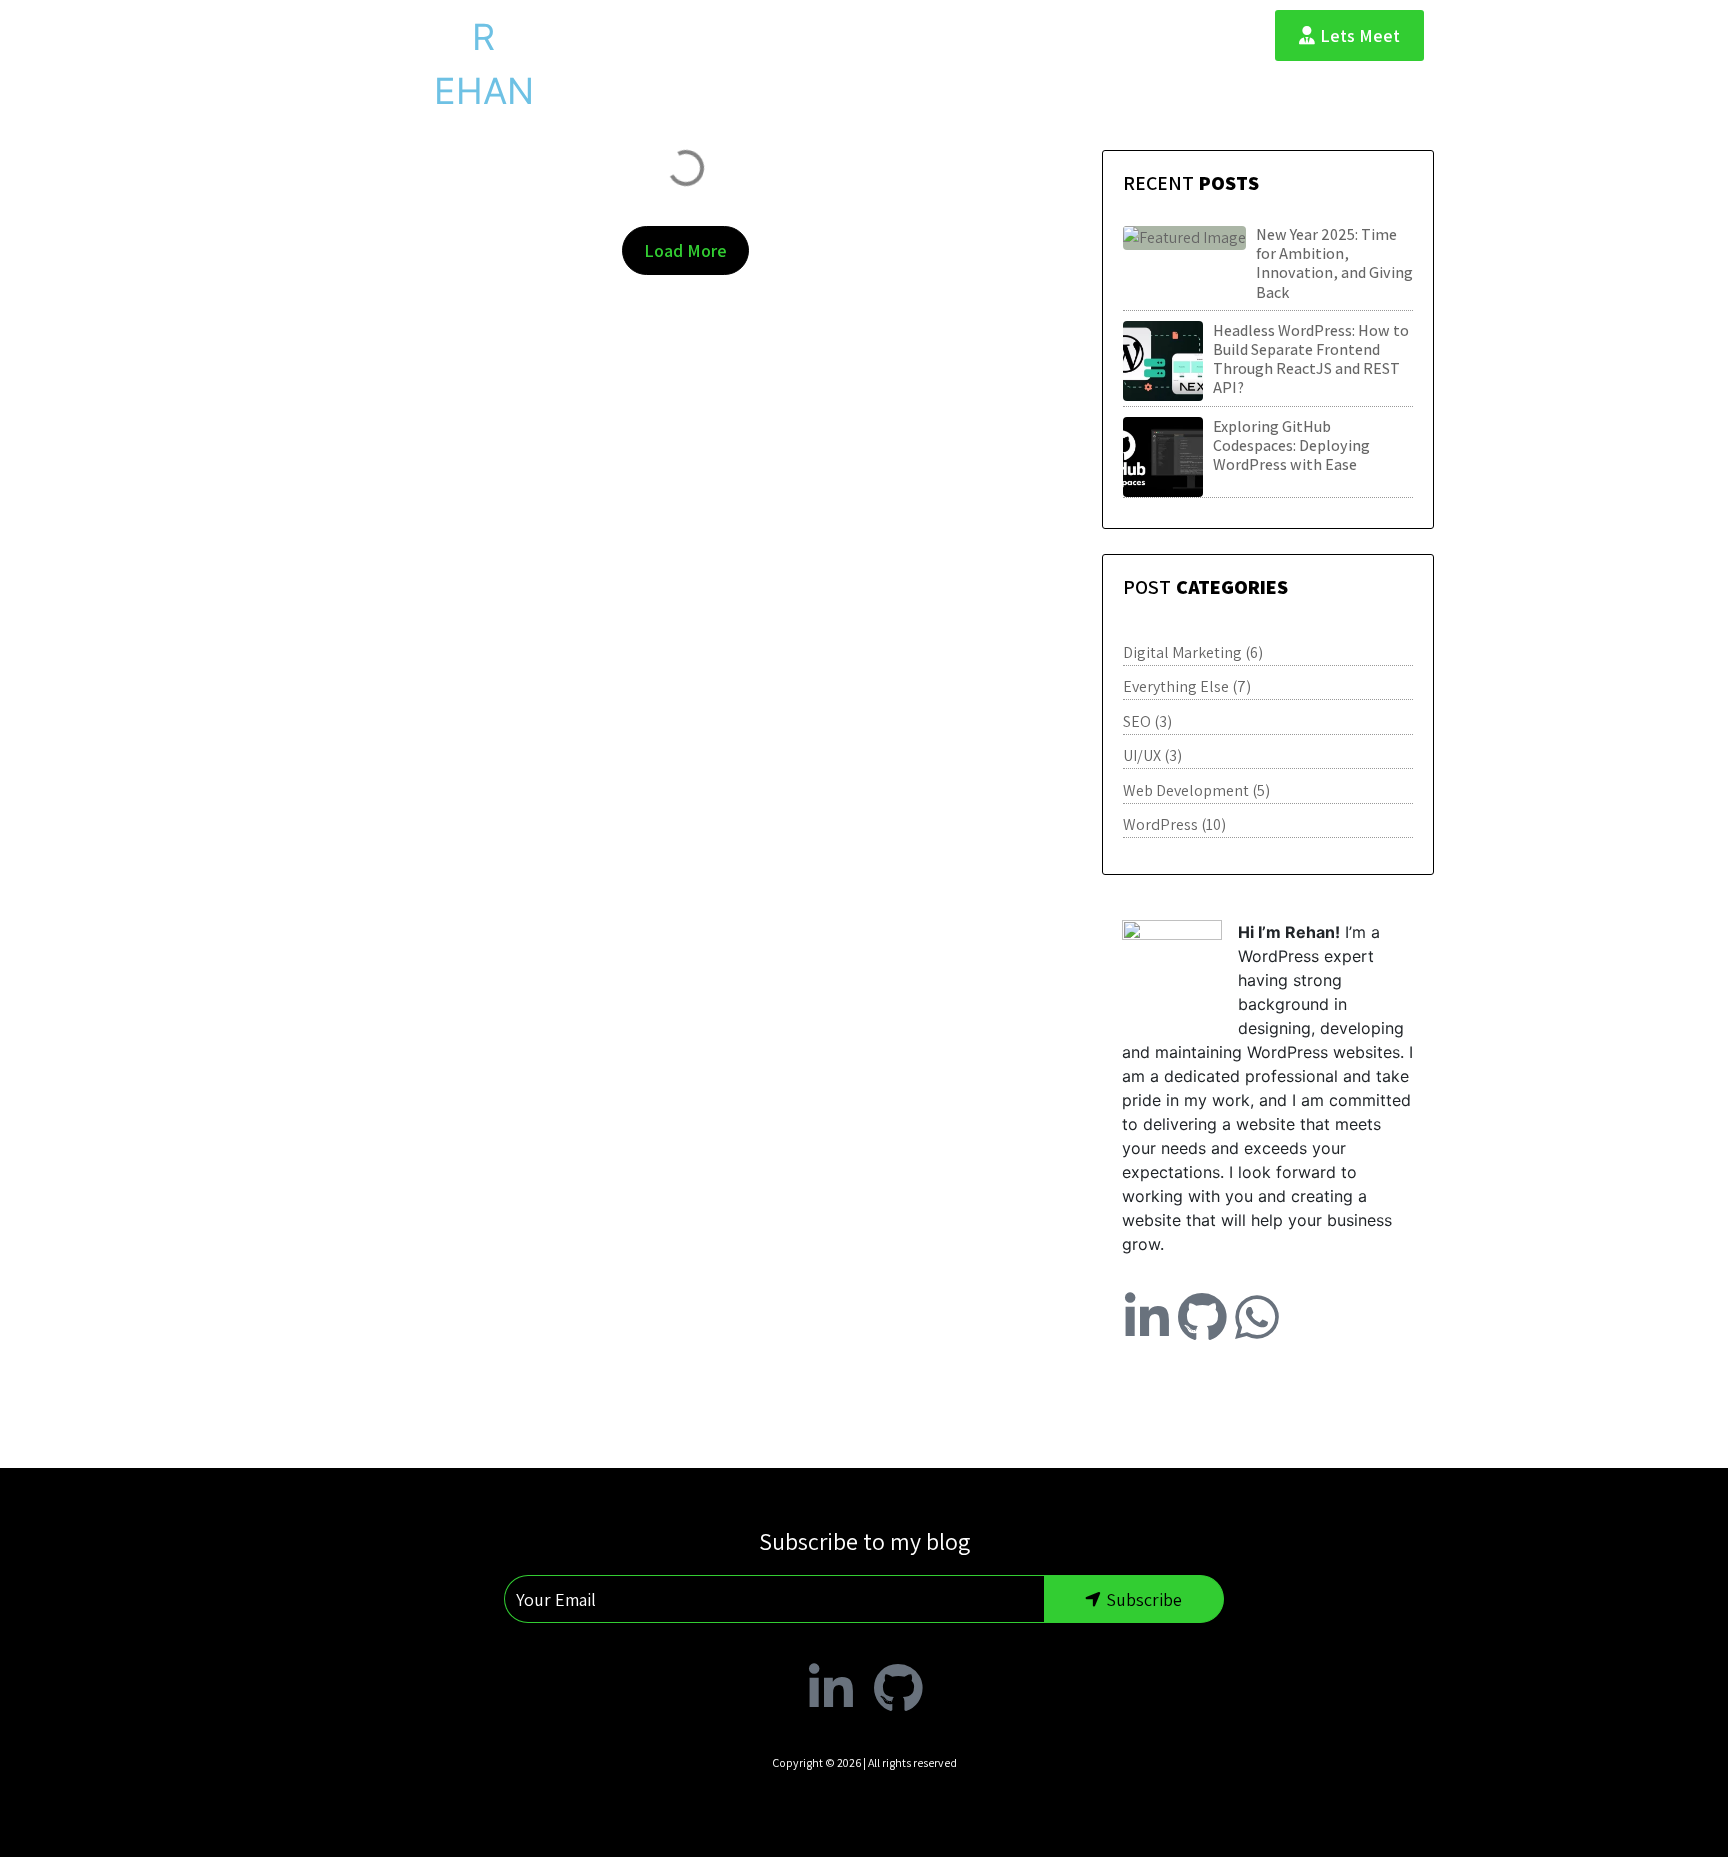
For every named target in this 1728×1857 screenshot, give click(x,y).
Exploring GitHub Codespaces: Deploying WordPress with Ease (1291, 445)
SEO (1137, 721)
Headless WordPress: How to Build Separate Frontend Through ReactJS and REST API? (1311, 359)
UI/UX (1142, 755)
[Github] (1202, 1317)
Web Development (1186, 790)
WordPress (1160, 824)
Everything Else (1176, 686)
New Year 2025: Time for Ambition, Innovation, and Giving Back (1334, 263)
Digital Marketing (1182, 652)
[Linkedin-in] (1147, 1317)
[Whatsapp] (1257, 1317)
